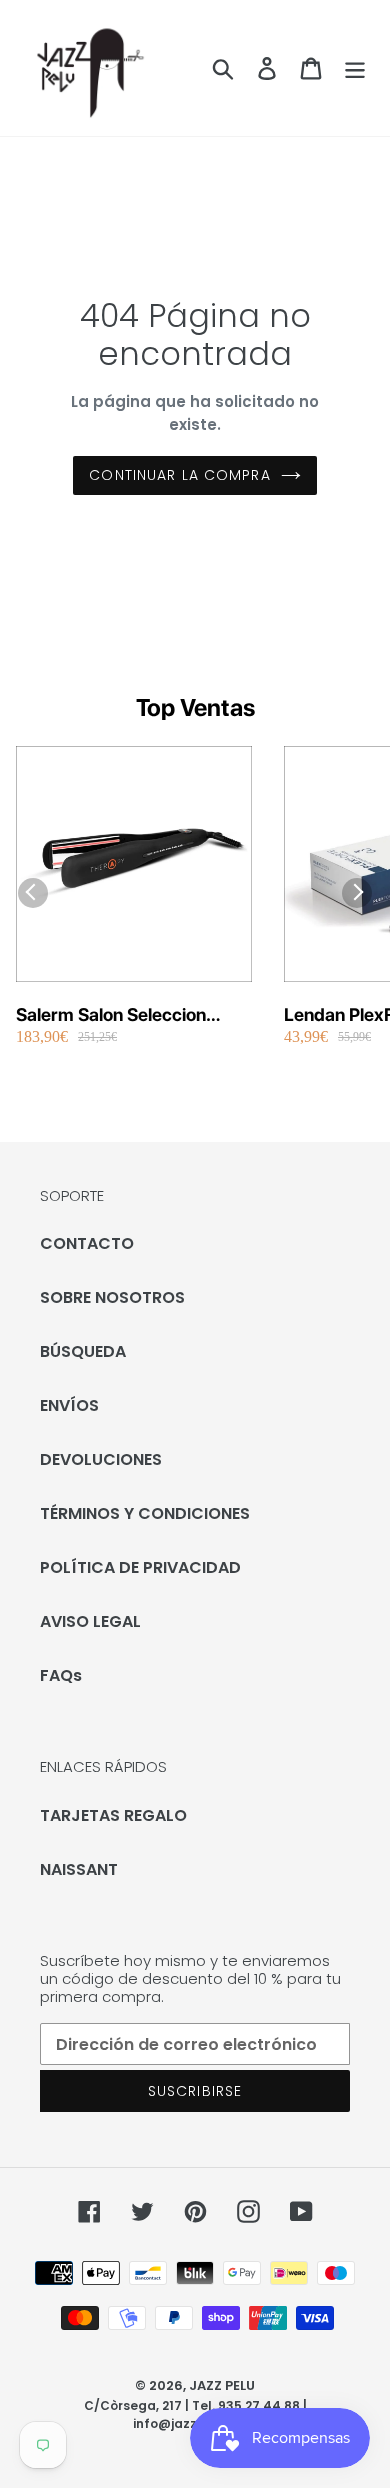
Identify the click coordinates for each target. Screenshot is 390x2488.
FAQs (61, 1675)
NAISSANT (79, 1869)
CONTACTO (87, 1243)
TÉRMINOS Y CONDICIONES (145, 1513)
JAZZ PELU (222, 2385)
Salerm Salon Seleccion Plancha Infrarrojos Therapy (130, 1015)
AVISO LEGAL (90, 1621)
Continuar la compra (179, 475)
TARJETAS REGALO (113, 1815)
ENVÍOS (69, 1405)
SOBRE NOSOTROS (112, 1297)
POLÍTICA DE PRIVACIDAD (140, 1567)
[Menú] (355, 68)
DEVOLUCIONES (101, 1459)
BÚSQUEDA (83, 1351)
